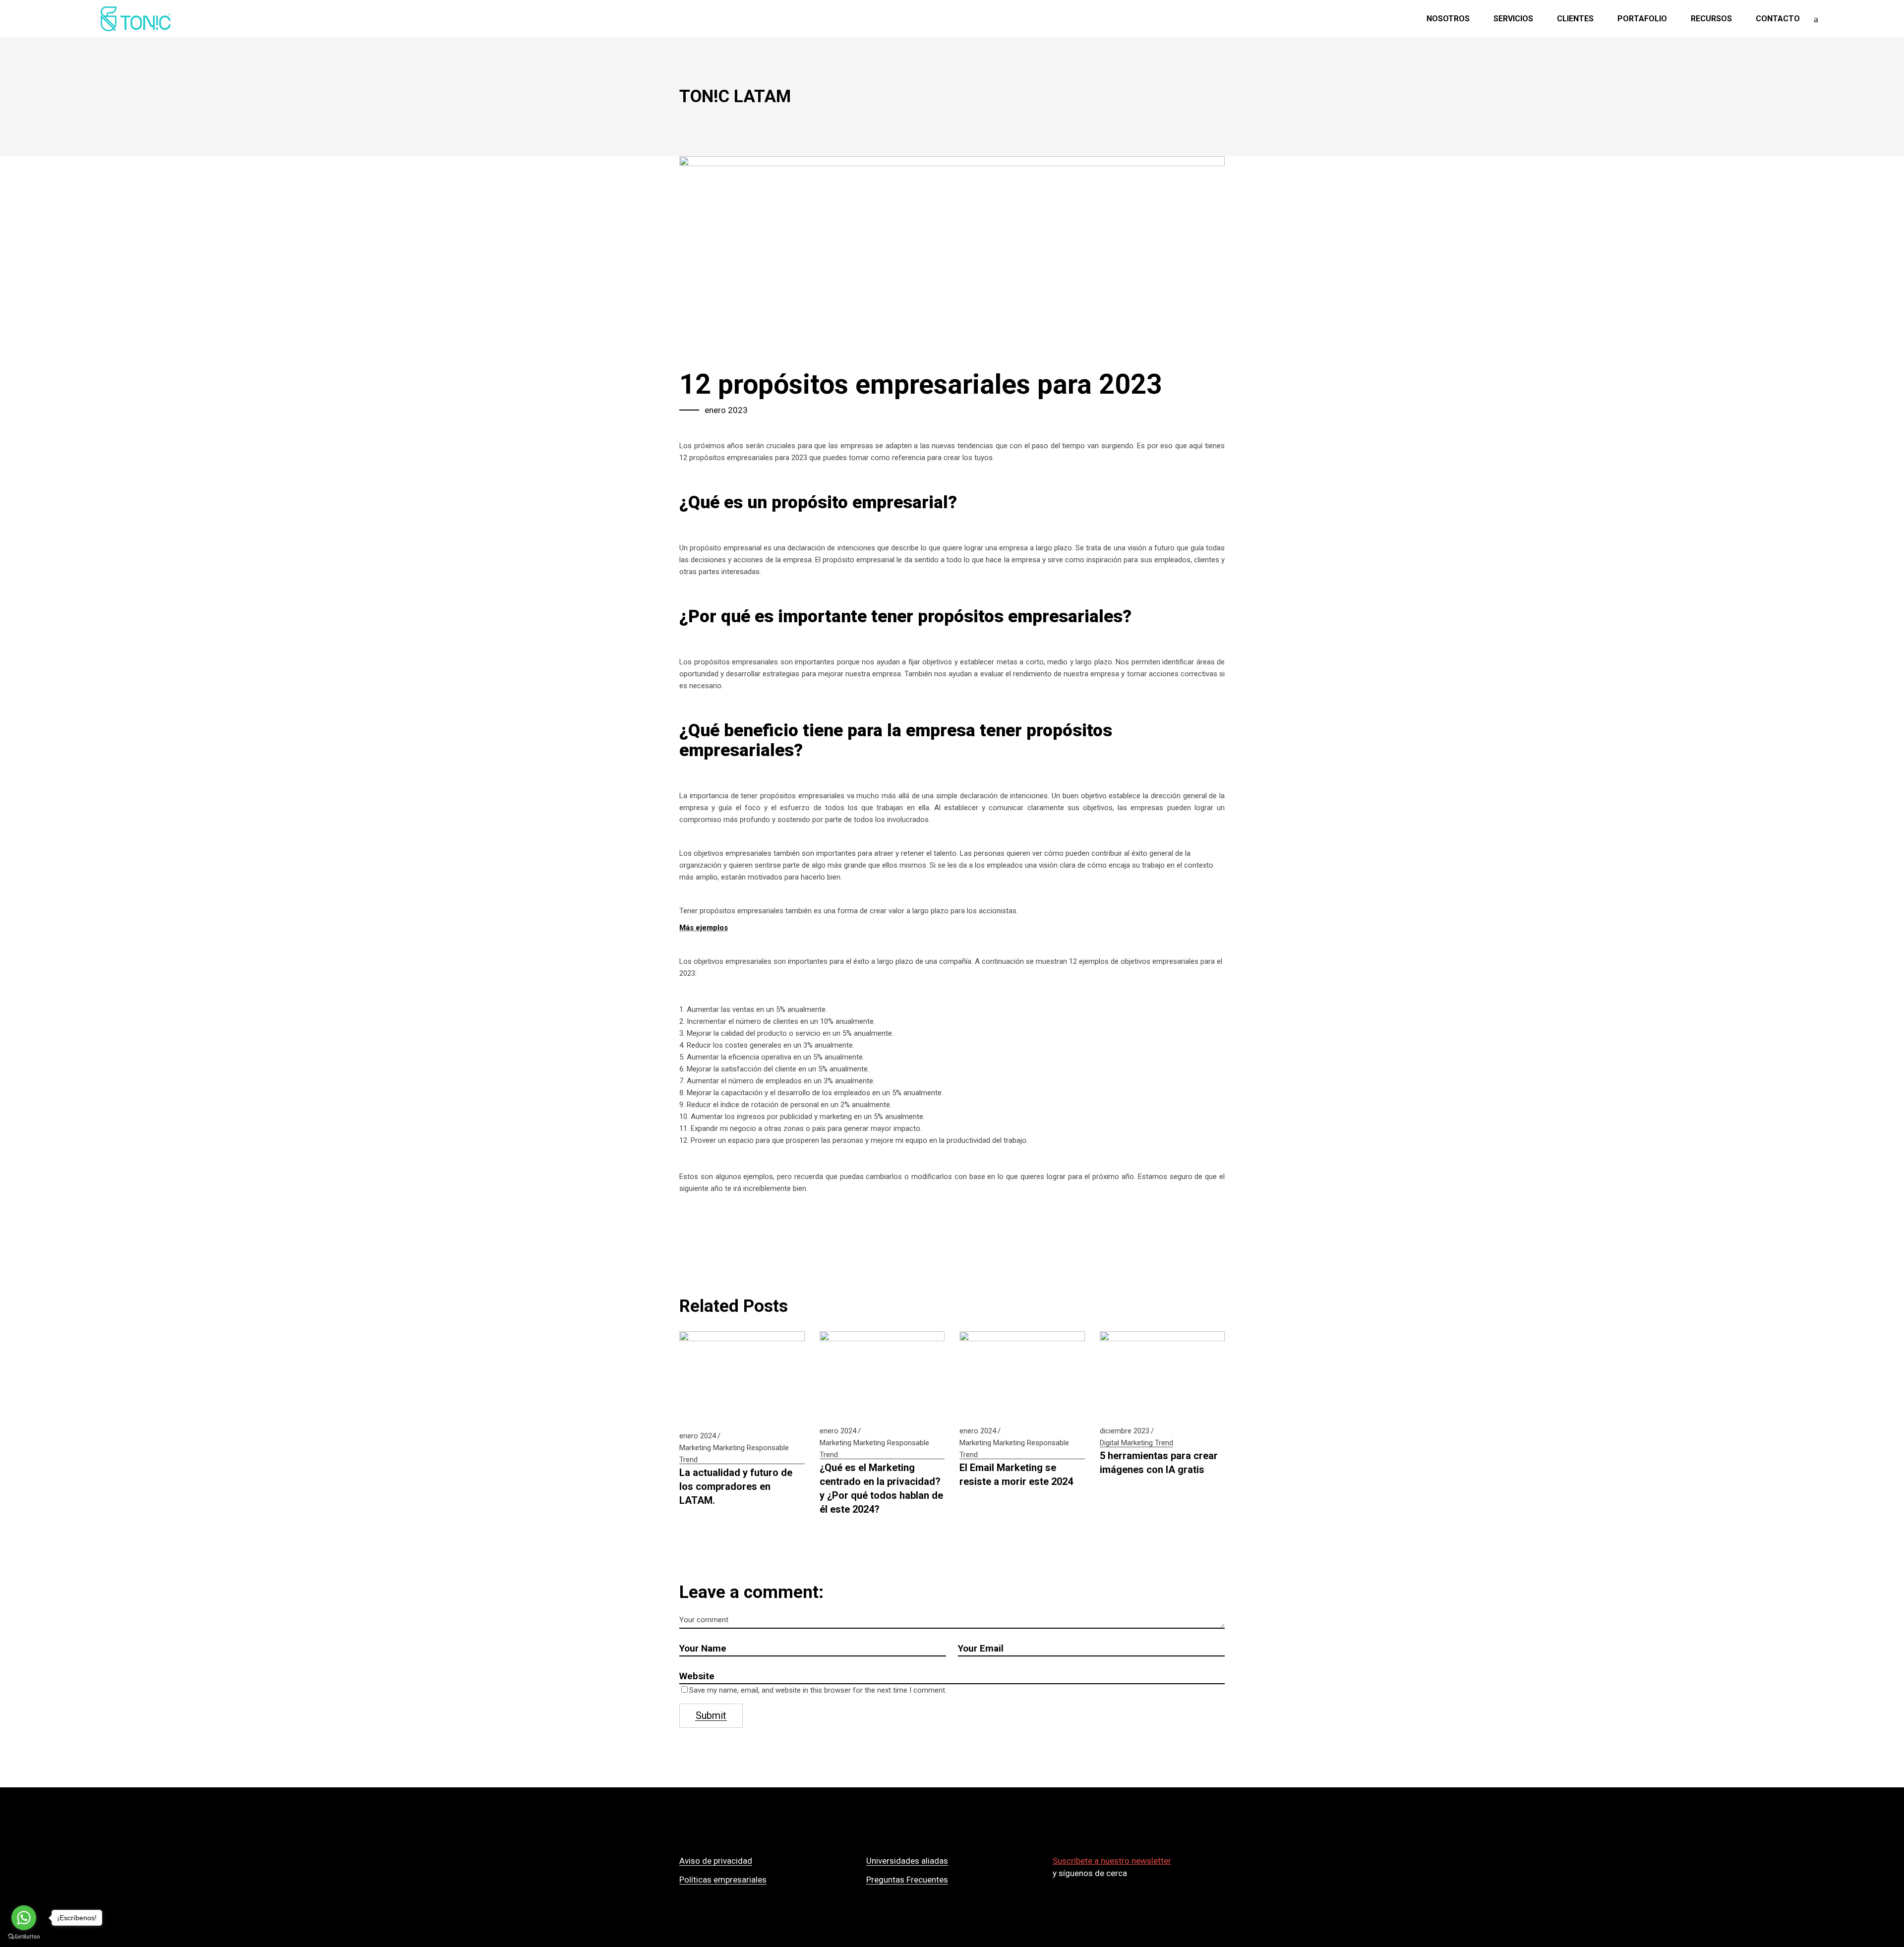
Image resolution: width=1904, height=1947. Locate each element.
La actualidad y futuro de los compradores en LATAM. (736, 1486)
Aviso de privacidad (716, 1861)
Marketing (695, 1448)
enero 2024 (698, 1436)
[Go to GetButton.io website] (24, 1937)
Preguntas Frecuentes (907, 1880)
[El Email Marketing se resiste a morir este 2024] (1022, 1373)
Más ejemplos (704, 928)
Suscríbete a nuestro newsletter (1112, 1861)
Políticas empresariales (723, 1880)
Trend (688, 1460)
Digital (1109, 1443)
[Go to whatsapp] (24, 1918)
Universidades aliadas (907, 1861)
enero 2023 (726, 410)
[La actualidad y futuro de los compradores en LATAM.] (742, 1375)
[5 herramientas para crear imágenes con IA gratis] (1162, 1373)
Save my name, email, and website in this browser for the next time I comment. (818, 1690)
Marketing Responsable (751, 1448)
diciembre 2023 (1125, 1431)
